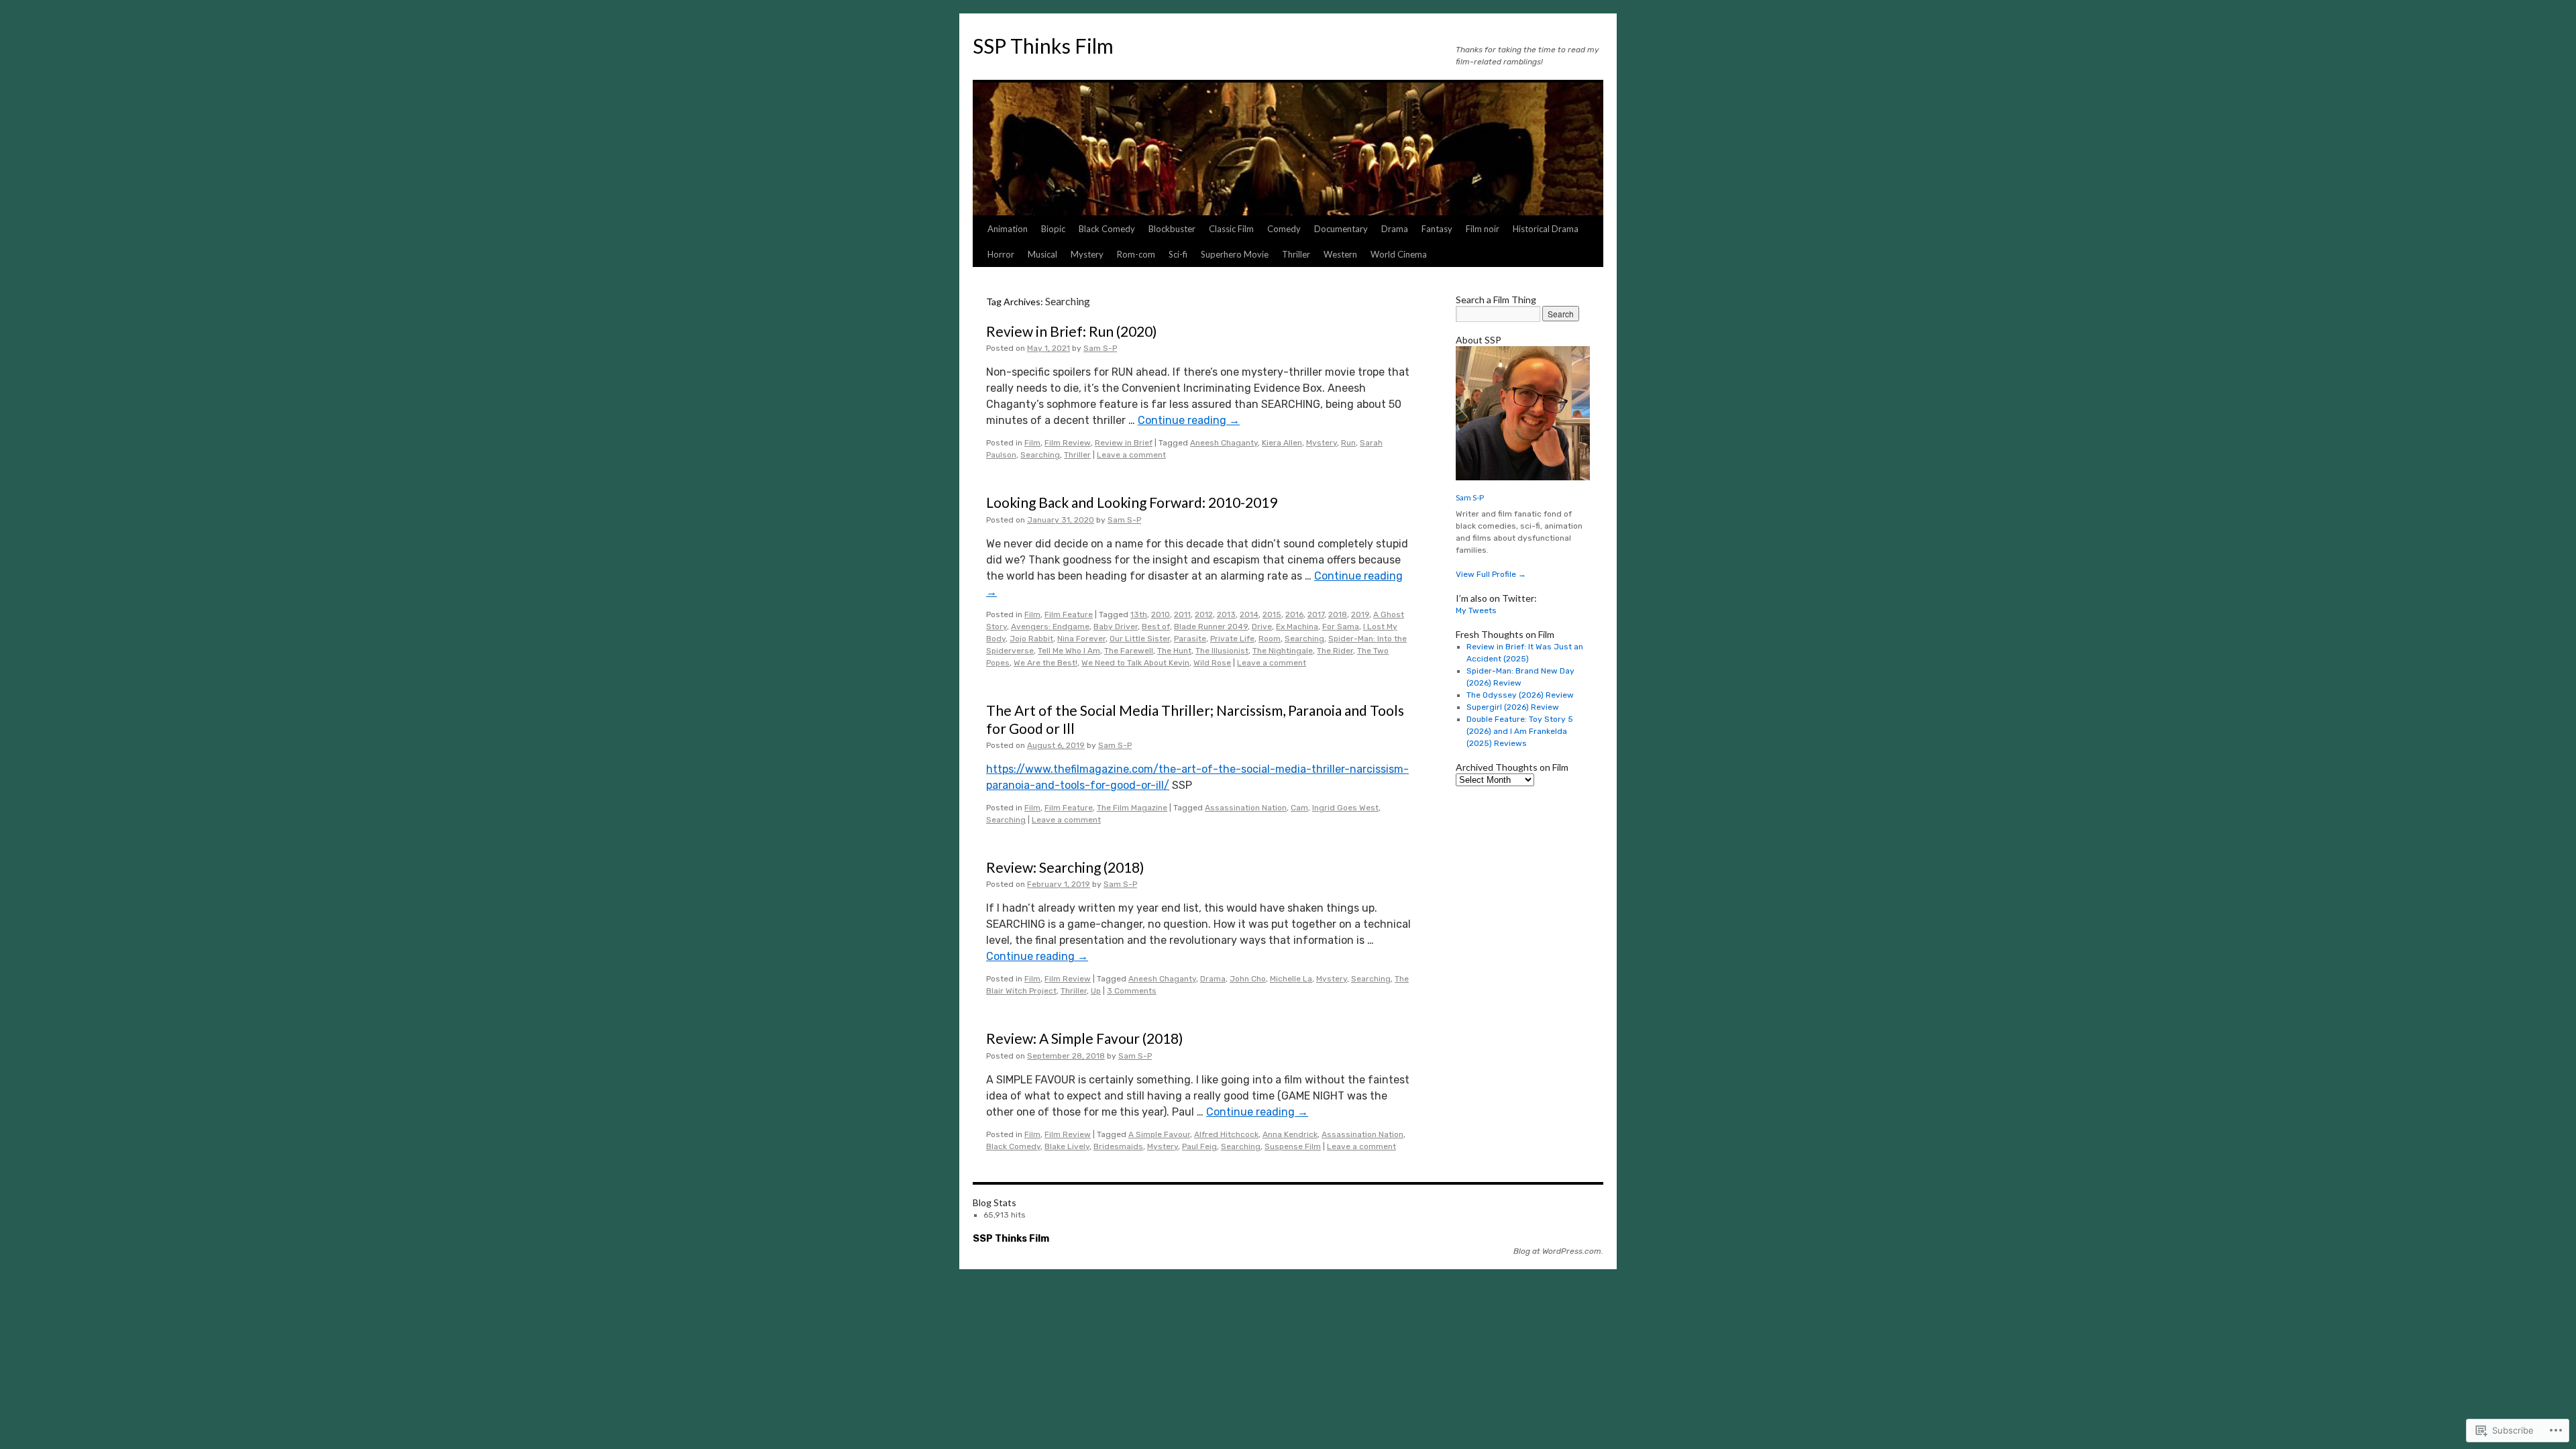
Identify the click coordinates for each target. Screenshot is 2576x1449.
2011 (1182, 614)
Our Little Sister (1140, 639)
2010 (1161, 614)
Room (1270, 639)
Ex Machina (1297, 627)
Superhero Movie (1235, 254)
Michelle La (1291, 979)
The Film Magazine (1132, 808)
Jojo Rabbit (1031, 639)
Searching (1040, 455)
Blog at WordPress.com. (1558, 1251)
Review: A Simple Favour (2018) (1084, 1038)
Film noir (1483, 229)
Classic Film (1231, 229)
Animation (1008, 229)
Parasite (1190, 639)
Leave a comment (1131, 455)
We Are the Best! (1045, 663)
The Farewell (1129, 651)
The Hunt (1174, 651)
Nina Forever (1081, 639)
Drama (1395, 229)
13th (1139, 614)
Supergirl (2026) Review (1513, 707)
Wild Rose (1212, 663)
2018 (1338, 614)
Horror (1001, 254)
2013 (1226, 614)
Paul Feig (1199, 1146)
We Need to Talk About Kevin (1135, 663)
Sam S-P (1100, 348)
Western (1340, 254)
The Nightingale (1283, 651)
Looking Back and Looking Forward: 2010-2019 (1132, 502)
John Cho (1248, 979)
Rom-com (1136, 254)
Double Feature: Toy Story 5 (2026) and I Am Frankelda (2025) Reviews (1520, 731)
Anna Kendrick (1290, 1134)
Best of (1156, 627)
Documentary (1341, 229)
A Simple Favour (1159, 1134)
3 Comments (1132, 991)
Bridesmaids (1118, 1146)
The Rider (1335, 651)
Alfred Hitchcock (1226, 1134)
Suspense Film (1293, 1146)
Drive (1262, 627)
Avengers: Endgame (1050, 627)
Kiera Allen (1282, 443)
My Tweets (1476, 610)
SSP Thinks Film (1043, 46)
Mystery (1087, 254)
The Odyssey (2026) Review (1520, 695)
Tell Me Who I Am (1069, 651)
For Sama (1341, 627)
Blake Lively (1067, 1146)
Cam (1299, 808)
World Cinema (1399, 254)
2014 (1249, 614)
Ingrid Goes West (1345, 808)
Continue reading (1189, 420)
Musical (1042, 254)
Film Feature (1069, 614)
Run (1348, 443)
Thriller (1296, 254)
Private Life (1232, 639)
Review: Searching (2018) (1065, 867)
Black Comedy (1107, 229)
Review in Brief (1124, 443)
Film (1032, 443)
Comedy (1284, 229)
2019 (1360, 614)
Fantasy (1437, 229)
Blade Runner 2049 (1211, 627)
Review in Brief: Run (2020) (1071, 331)
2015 (1272, 614)
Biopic (1053, 229)
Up (1096, 991)
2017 (1316, 614)
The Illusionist (1222, 651)
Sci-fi (1178, 254)
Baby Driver (1116, 627)
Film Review (1068, 443)
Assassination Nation (1246, 808)
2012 (1204, 614)
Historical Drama (1546, 229)
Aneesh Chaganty (1224, 443)
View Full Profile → (1491, 574)
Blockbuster (1172, 229)
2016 (1294, 614)
